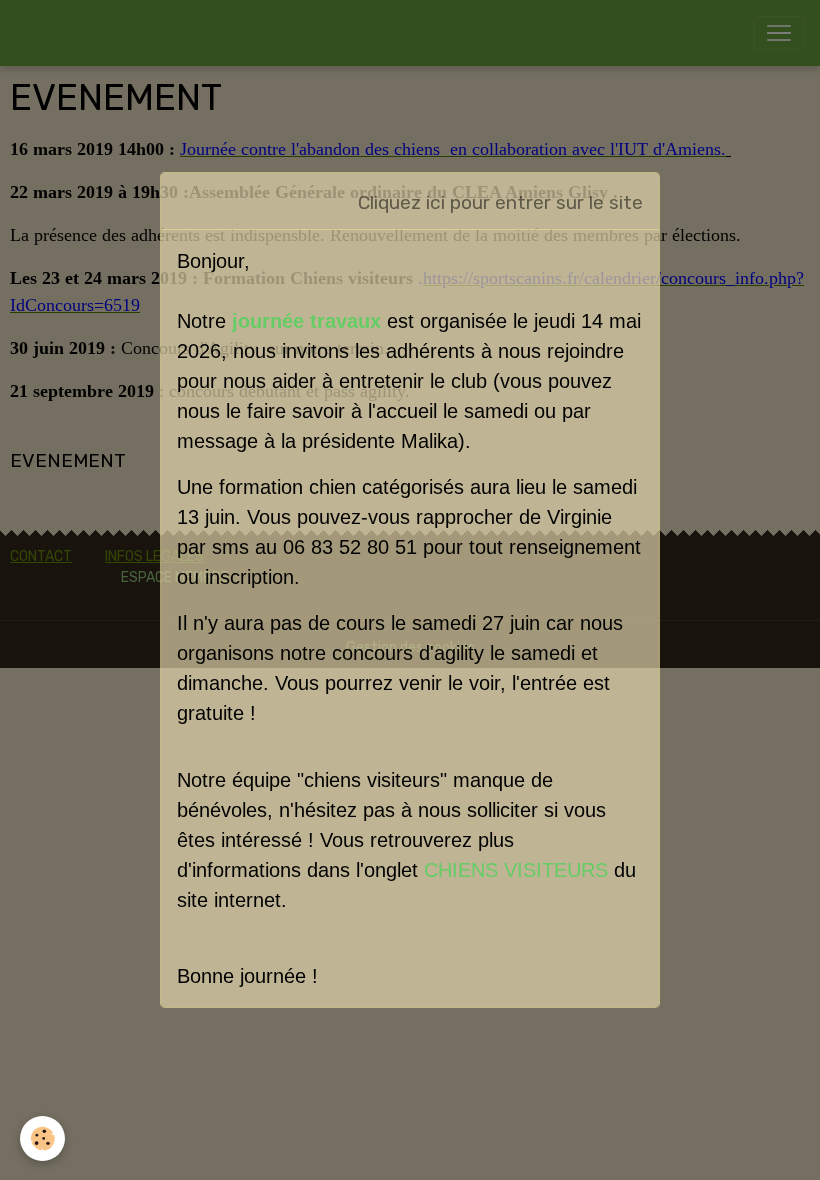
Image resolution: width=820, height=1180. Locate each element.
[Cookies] (42, 1138)
